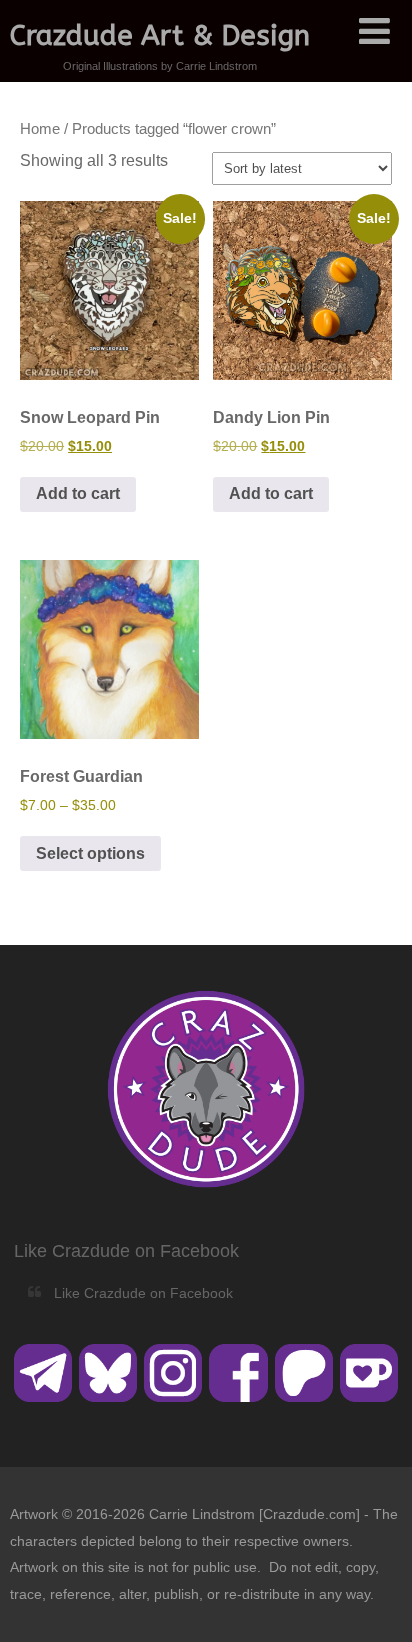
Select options (90, 853)
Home (40, 129)
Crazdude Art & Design (160, 35)
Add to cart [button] (78, 493)
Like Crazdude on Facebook (126, 1251)
